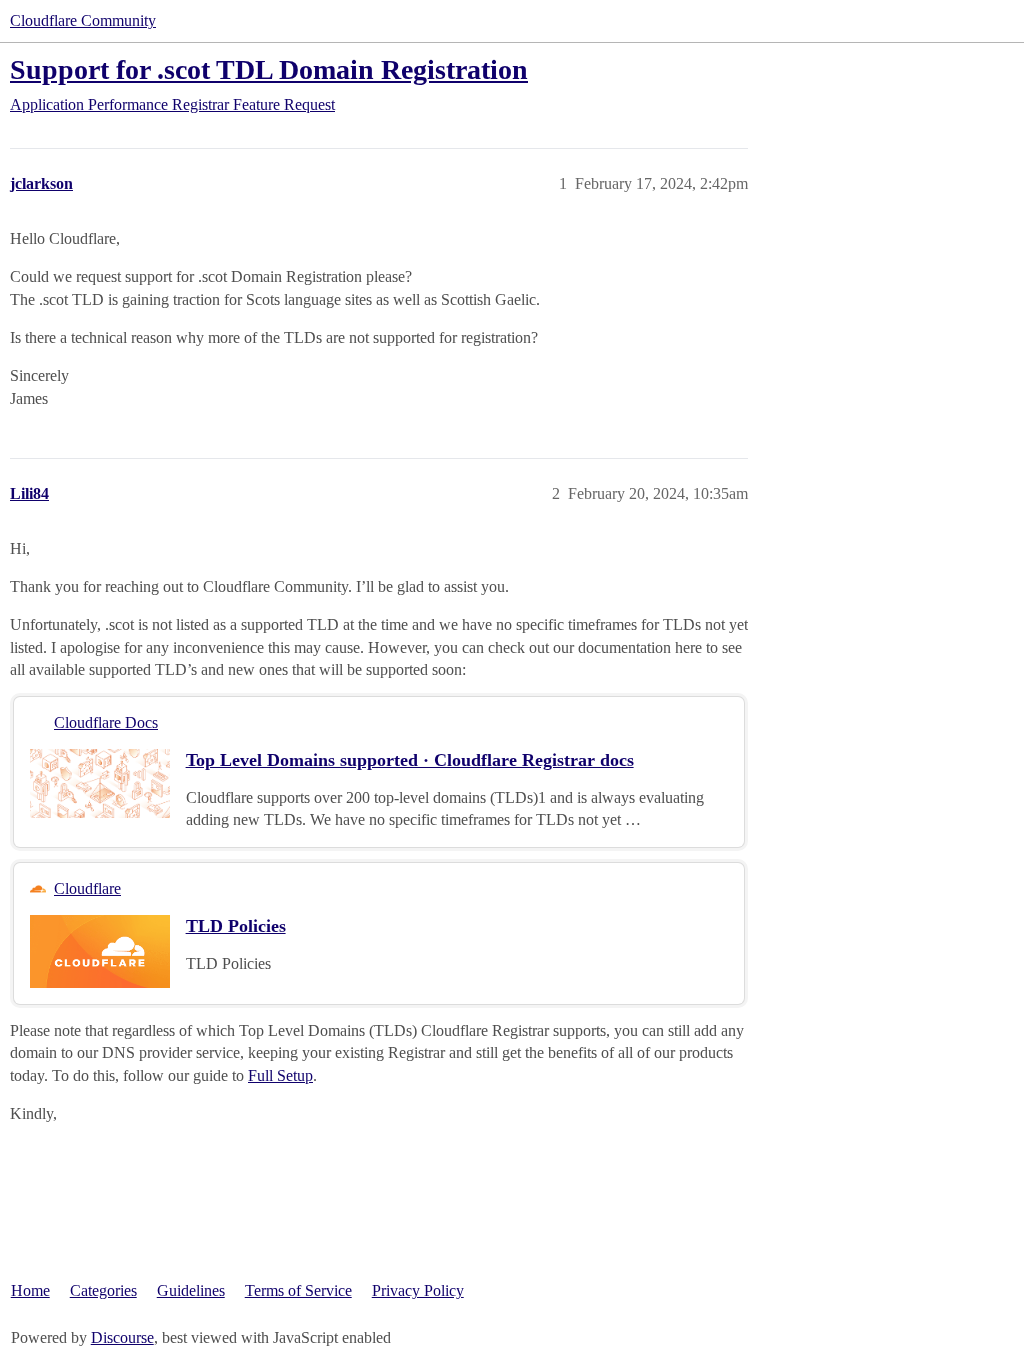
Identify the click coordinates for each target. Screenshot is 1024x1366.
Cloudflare (87, 888)
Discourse (122, 1337)
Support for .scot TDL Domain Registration (269, 69)
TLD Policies (236, 926)
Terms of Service (298, 1290)
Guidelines (191, 1290)
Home (30, 1290)
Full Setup (280, 1075)
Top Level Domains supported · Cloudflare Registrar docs (410, 760)
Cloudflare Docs (106, 722)
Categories (103, 1290)
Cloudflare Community (83, 20)
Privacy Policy (418, 1290)
